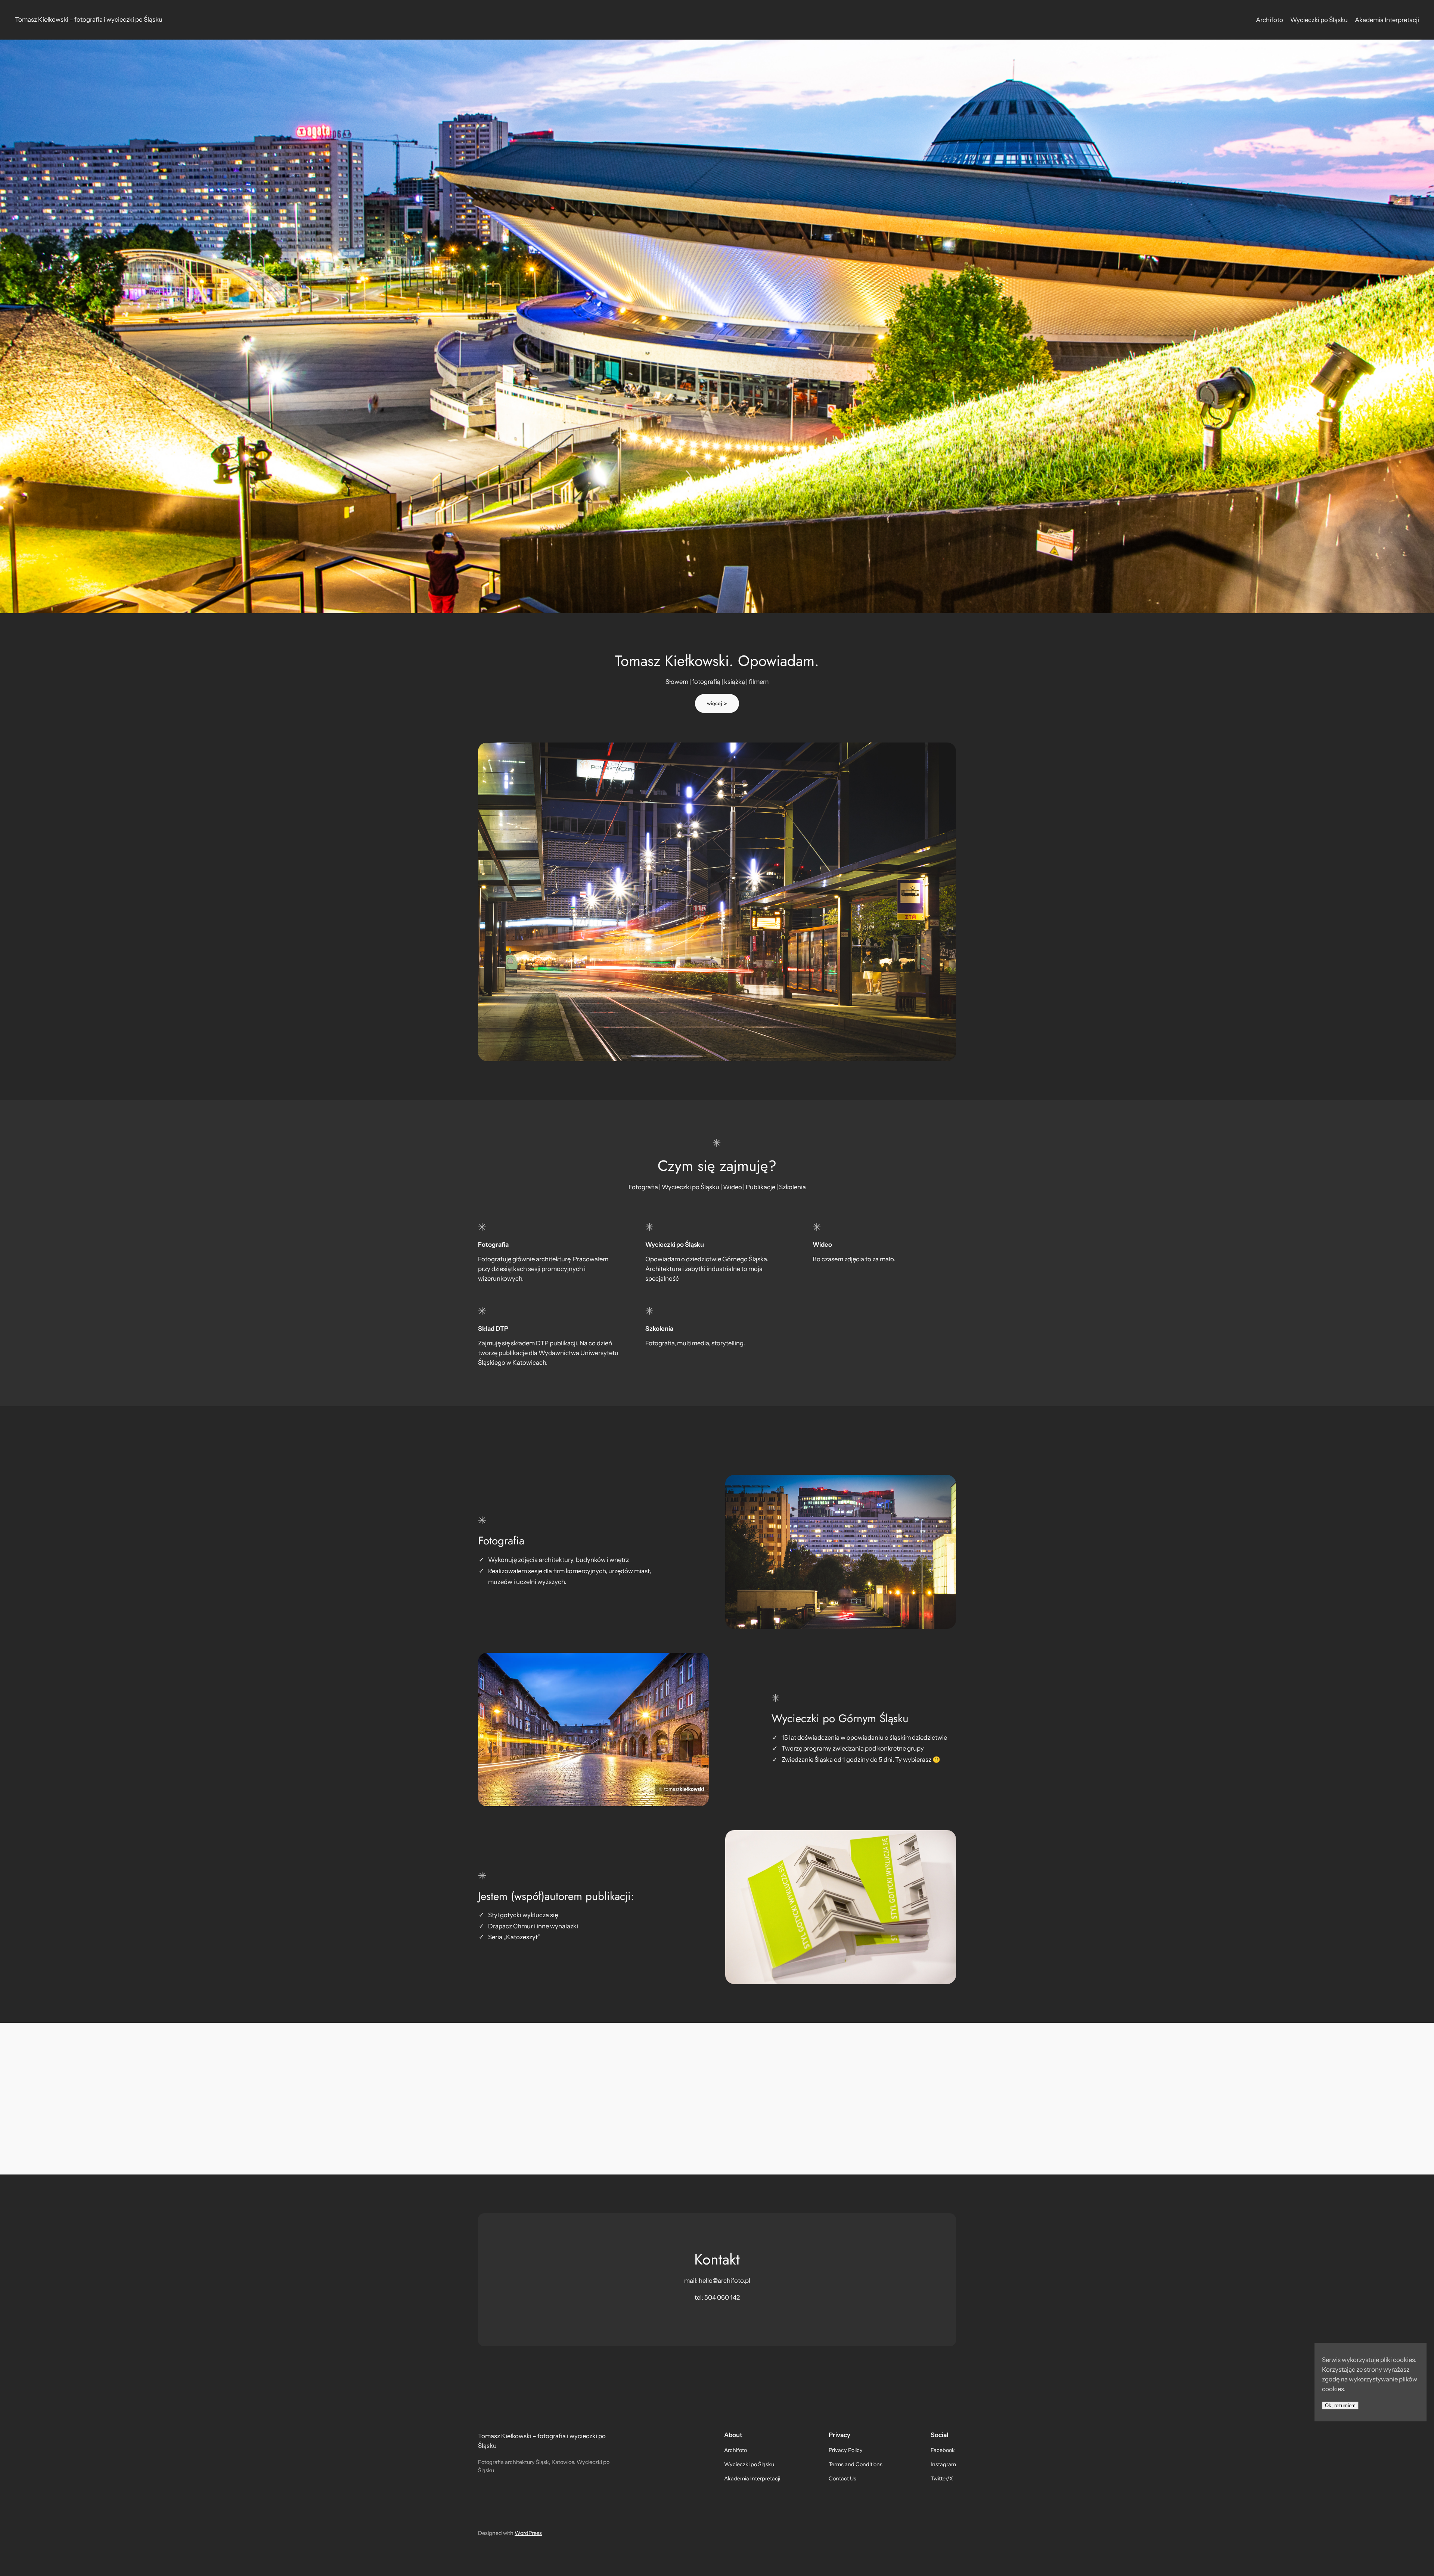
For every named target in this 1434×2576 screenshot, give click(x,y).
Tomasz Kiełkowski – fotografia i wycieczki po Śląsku (89, 19)
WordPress (528, 2533)
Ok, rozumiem (1340, 2405)
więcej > (717, 703)
